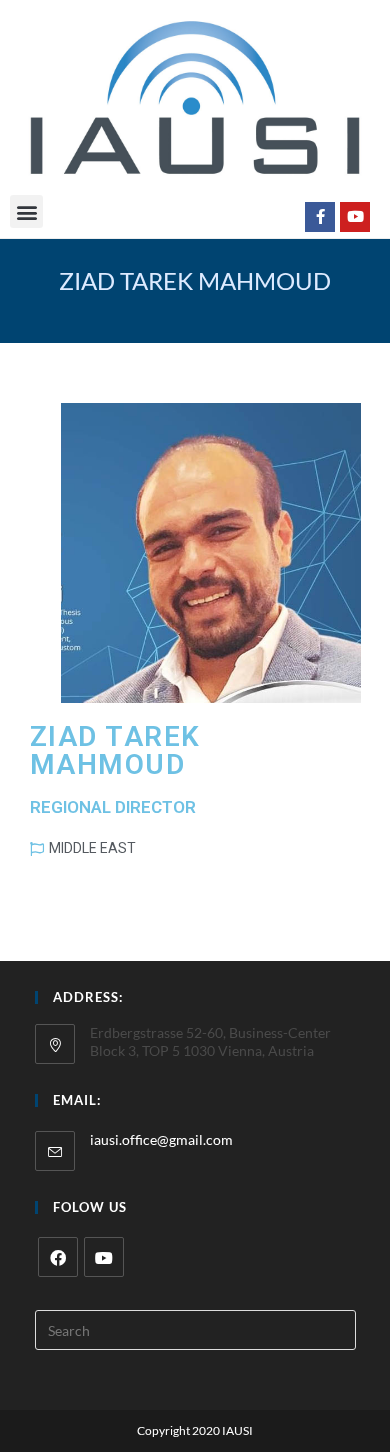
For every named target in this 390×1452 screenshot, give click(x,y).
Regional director (113, 807)
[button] (26, 211)
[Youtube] (355, 217)
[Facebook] (58, 1257)
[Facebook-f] (320, 217)
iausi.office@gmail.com (161, 1139)
